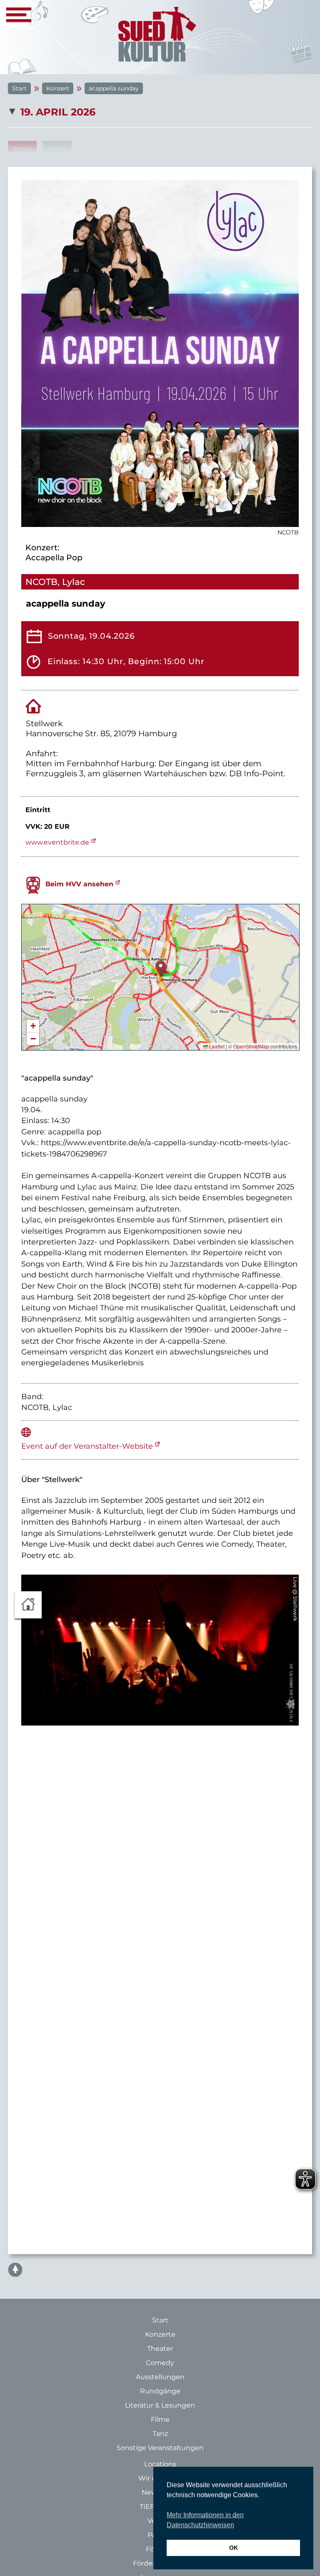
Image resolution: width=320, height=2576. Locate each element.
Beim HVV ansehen (79, 884)
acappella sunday (114, 88)
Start (19, 88)
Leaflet (216, 1046)
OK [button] (234, 2548)
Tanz (160, 2434)
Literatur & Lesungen (160, 2405)
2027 (57, 150)
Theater (160, 2349)
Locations (160, 2464)
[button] (161, 969)
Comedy (160, 2363)
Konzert (58, 88)
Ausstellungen (160, 2377)
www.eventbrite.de (57, 842)
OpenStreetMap (251, 1046)
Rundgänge (160, 2391)
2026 (22, 150)
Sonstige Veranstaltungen (160, 2448)
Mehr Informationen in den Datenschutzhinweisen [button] (205, 2520)
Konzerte (160, 2334)
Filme (160, 2419)
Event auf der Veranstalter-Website (87, 1446)
